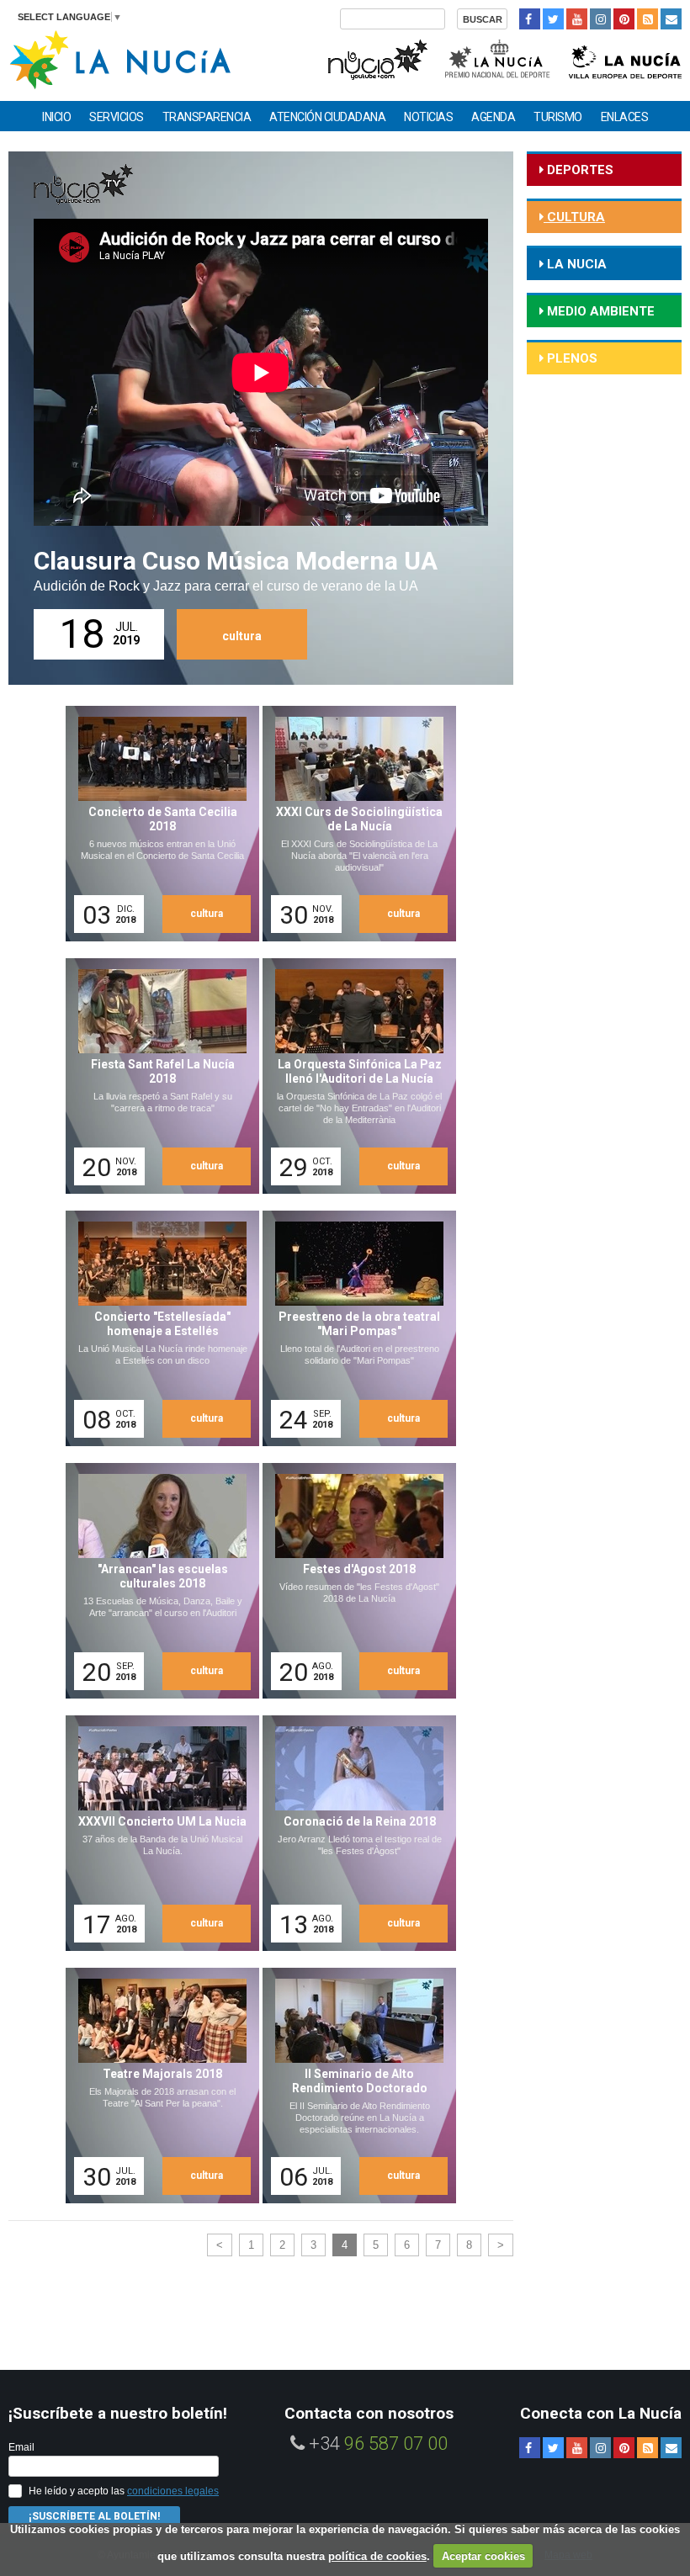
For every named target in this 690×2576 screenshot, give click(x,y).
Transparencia (207, 117)
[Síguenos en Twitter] (553, 19)
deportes (579, 170)
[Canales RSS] (648, 19)
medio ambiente (599, 311)
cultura (242, 636)
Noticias (428, 117)
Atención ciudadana (327, 117)
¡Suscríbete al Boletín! (94, 2516)
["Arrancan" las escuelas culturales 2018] (157, 1581)
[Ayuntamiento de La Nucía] (120, 58)
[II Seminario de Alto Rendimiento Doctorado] (353, 2086)
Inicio (56, 117)
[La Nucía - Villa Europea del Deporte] (625, 58)
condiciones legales (173, 2491)
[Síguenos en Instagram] (600, 19)
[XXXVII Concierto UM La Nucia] (157, 1833)
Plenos (571, 358)
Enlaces (625, 117)
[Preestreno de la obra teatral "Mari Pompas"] (353, 1328)
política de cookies (377, 2556)
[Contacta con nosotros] (671, 19)
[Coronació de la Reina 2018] (353, 1833)
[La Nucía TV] (377, 58)
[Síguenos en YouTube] (577, 19)
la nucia (575, 264)
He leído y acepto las (124, 2491)
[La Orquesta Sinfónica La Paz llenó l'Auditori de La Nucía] (353, 1076)
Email (21, 2447)
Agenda (493, 117)
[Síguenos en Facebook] (530, 19)
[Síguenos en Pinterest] (624, 19)
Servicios (117, 117)
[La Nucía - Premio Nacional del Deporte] (499, 58)
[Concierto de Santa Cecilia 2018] (157, 824)
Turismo (558, 117)
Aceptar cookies (483, 2556)
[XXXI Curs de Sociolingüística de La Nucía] (353, 824)
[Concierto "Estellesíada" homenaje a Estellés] (157, 1328)
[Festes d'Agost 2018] (353, 1581)
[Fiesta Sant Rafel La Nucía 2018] (157, 1076)
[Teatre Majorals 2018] (157, 2086)
